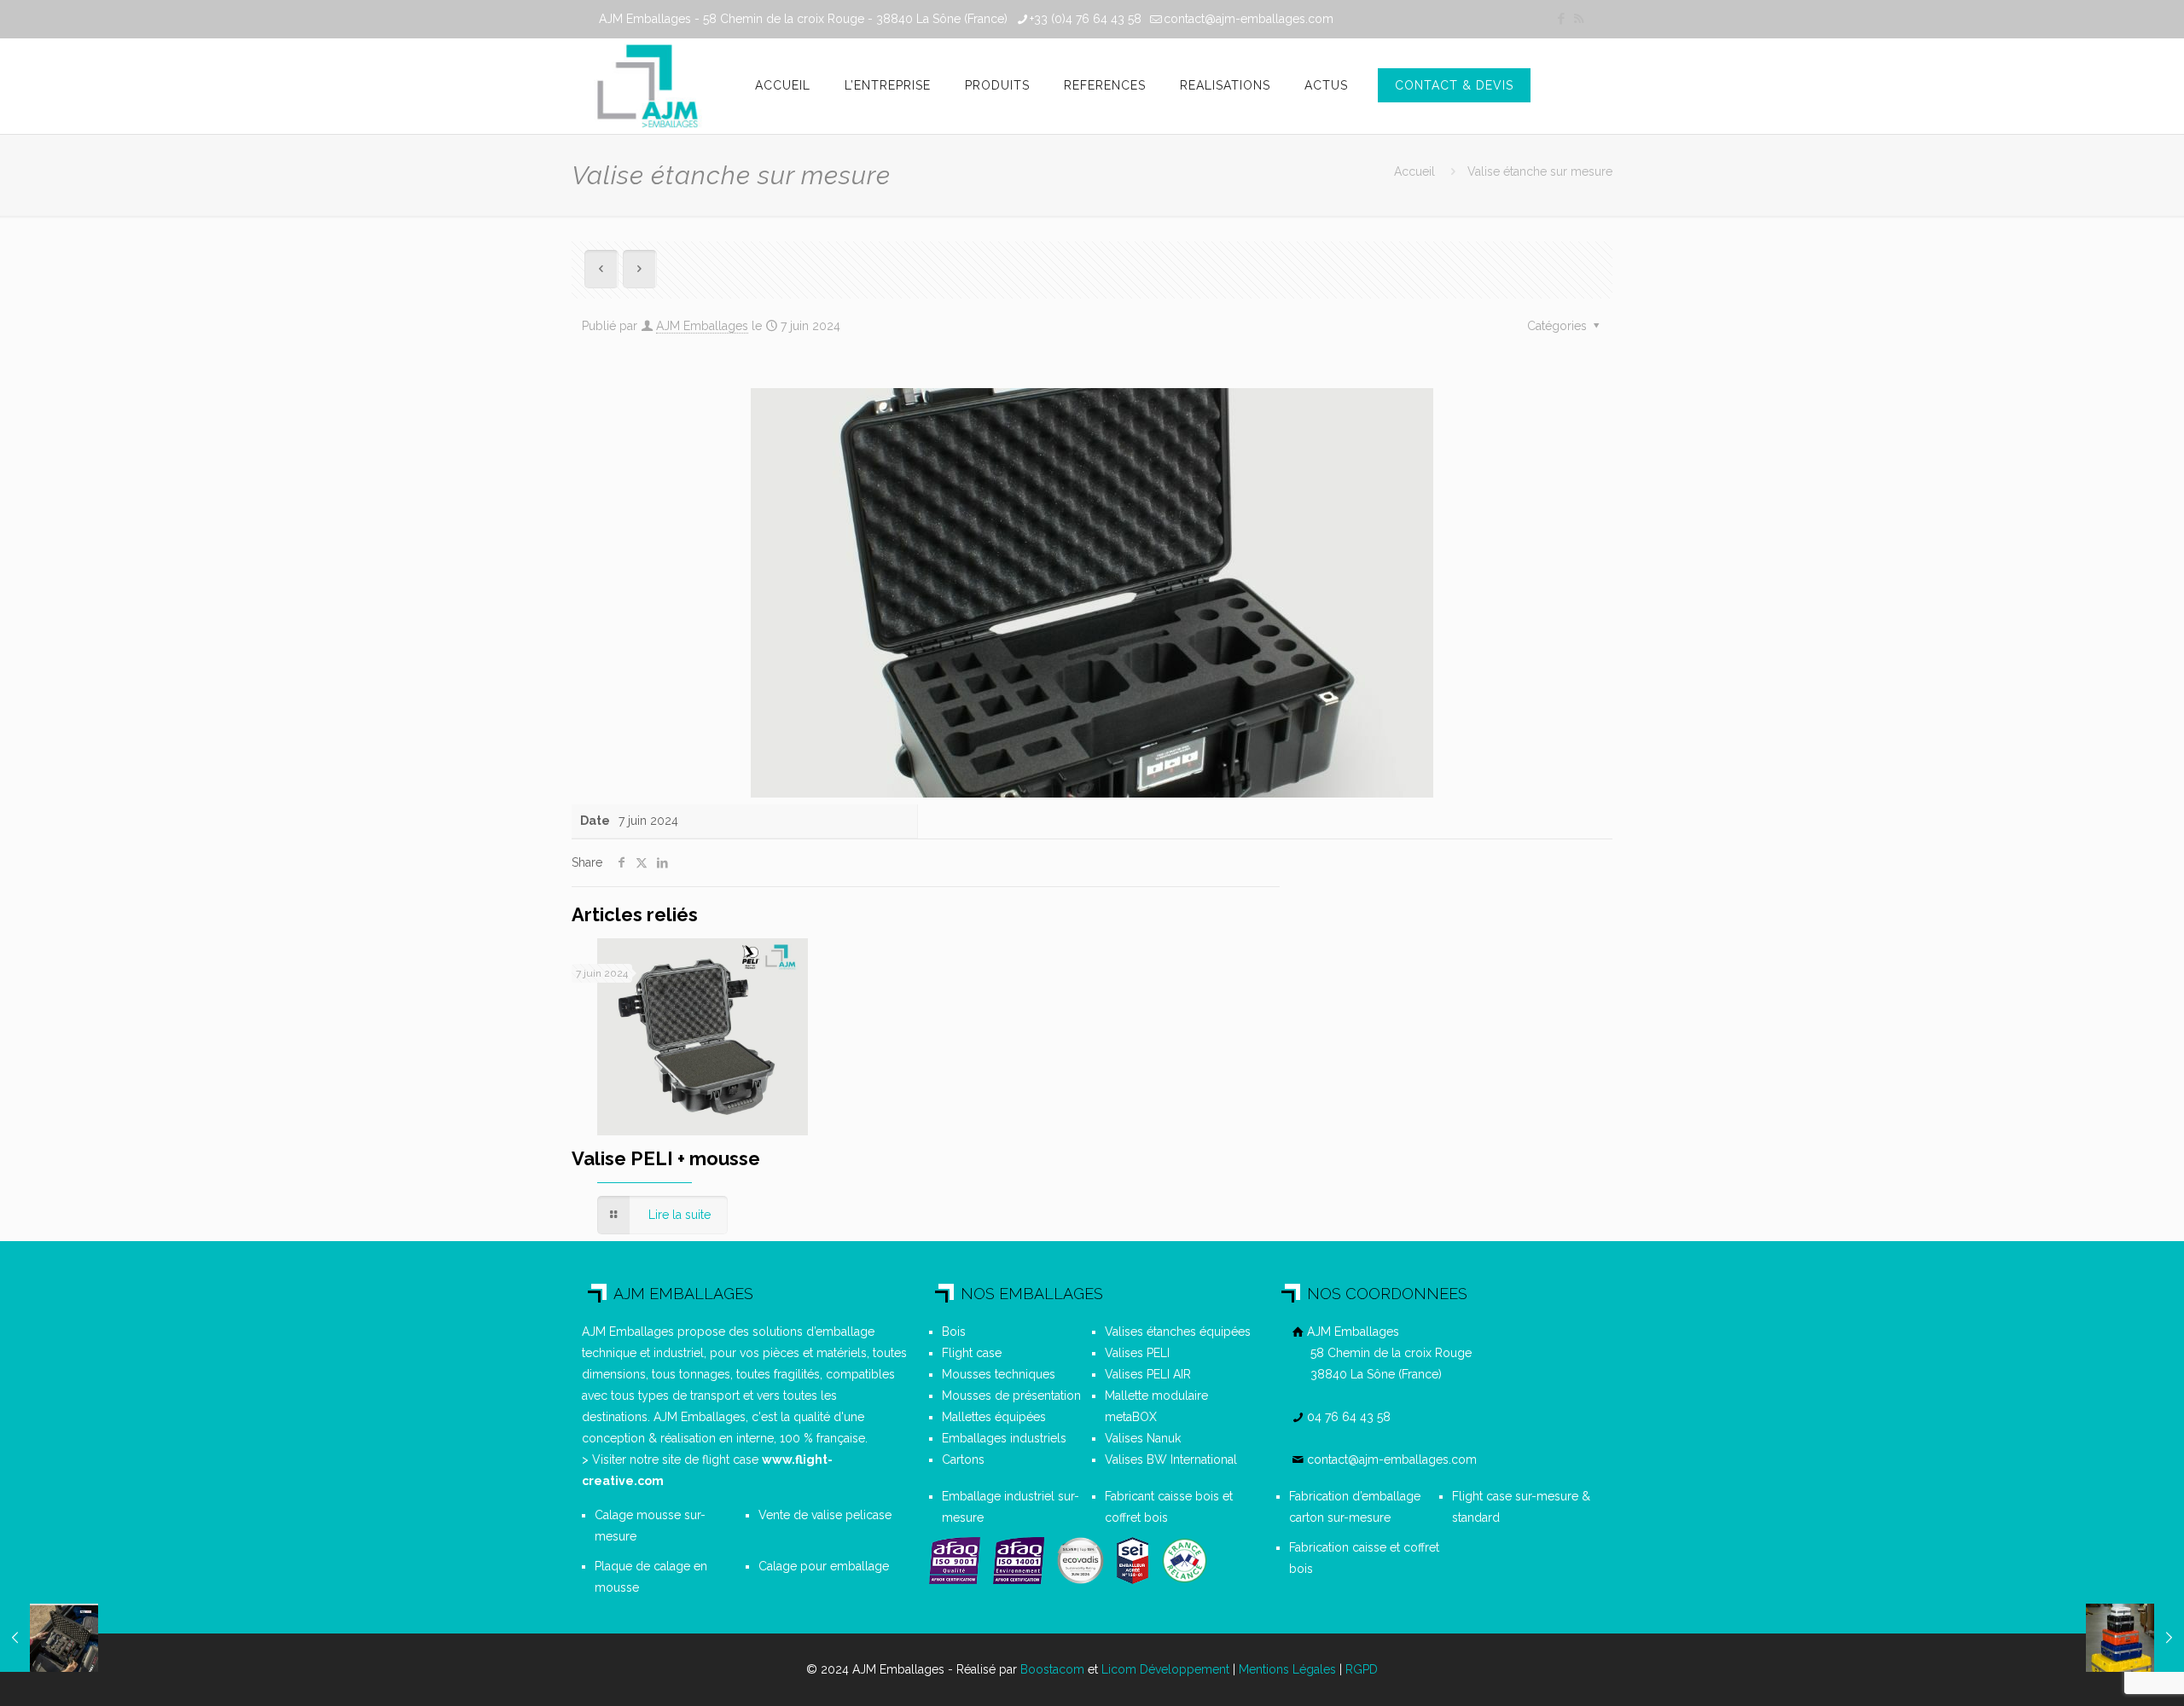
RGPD (1362, 1669)
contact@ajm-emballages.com (1249, 19)
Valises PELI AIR (1148, 1374)
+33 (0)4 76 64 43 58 (1086, 19)
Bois (954, 1332)
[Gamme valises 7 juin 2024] (2135, 1638)
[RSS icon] (1579, 19)
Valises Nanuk (1143, 1438)
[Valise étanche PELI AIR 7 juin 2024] (49, 1638)
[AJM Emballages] (647, 86)
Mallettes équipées (994, 1417)
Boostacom (1052, 1669)
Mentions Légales (1287, 1669)
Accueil (1414, 171)
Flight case (972, 1353)
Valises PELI (1137, 1353)
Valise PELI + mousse (666, 1158)
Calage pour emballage (824, 1566)
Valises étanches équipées (1178, 1332)
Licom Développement (1165, 1669)
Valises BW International (1171, 1459)
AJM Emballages (702, 326)
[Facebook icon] (1561, 19)
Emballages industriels (1004, 1438)
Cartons (963, 1459)
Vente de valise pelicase (825, 1515)
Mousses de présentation (1011, 1396)
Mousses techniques (999, 1374)
